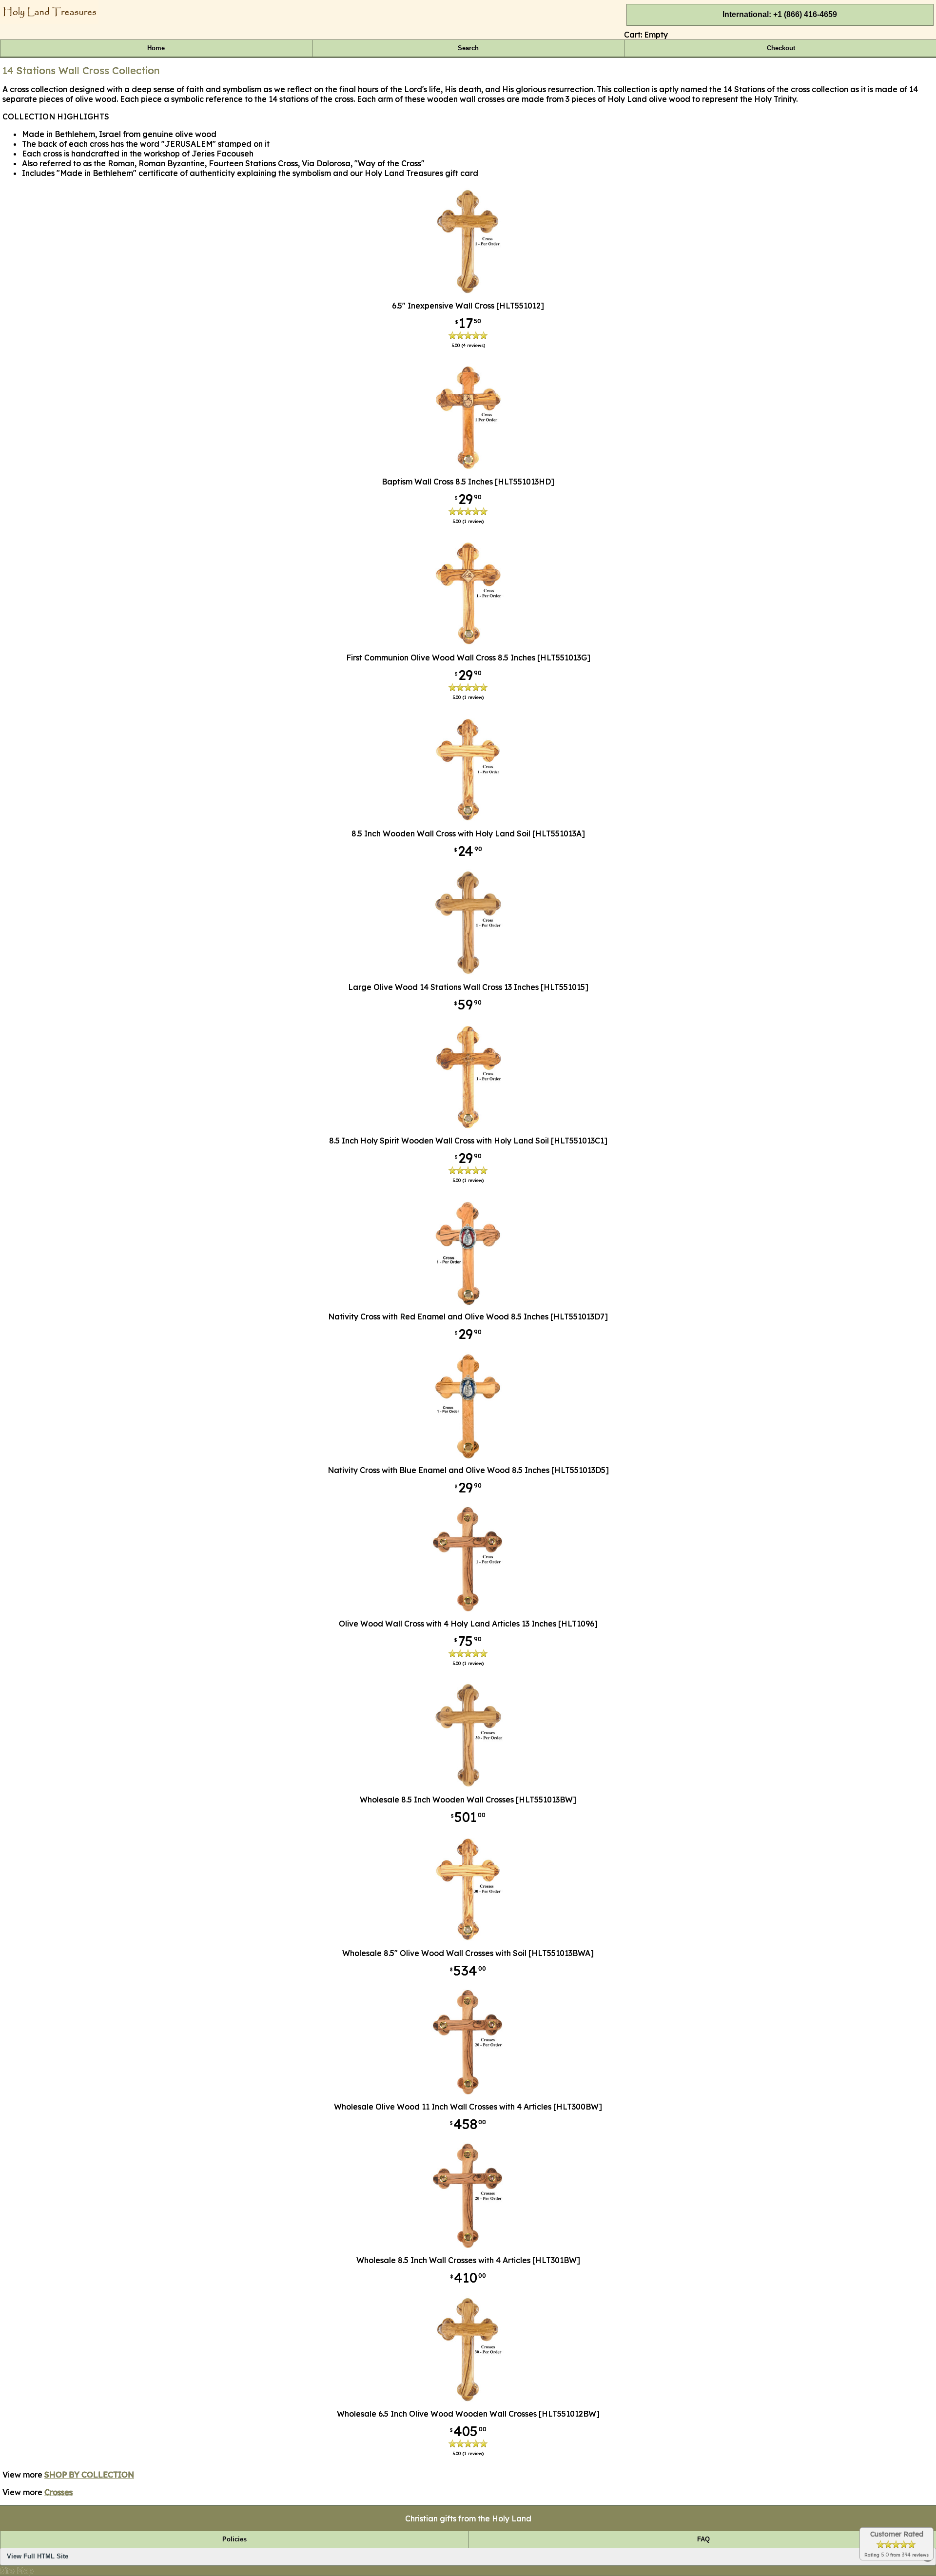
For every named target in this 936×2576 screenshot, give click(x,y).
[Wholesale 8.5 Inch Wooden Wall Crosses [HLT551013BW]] (468, 1786)
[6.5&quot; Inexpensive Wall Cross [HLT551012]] (468, 292)
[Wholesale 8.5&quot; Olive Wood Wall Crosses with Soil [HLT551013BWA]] (468, 1939)
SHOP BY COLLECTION (89, 2475)
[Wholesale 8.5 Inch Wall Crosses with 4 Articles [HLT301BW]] (468, 2247)
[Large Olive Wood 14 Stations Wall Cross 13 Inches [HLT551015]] (468, 973)
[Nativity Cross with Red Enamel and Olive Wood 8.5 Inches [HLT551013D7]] (468, 1303)
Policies (234, 2539)
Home (156, 48)
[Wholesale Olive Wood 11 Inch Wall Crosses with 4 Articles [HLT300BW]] (468, 2093)
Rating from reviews (897, 2555)
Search (468, 48)
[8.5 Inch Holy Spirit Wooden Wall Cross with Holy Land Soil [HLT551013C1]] (468, 1127)
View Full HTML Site (38, 2557)
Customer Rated (897, 2534)
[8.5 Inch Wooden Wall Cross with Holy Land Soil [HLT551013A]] (468, 820)
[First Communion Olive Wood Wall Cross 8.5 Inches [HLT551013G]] (468, 644)
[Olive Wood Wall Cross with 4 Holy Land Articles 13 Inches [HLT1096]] (468, 1610)
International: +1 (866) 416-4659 (780, 14)
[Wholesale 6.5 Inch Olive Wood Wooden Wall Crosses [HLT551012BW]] (468, 2400)
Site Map (17, 2571)
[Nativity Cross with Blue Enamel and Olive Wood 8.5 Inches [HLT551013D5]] (468, 1456)
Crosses (58, 2492)
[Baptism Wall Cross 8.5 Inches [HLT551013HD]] (468, 468)
